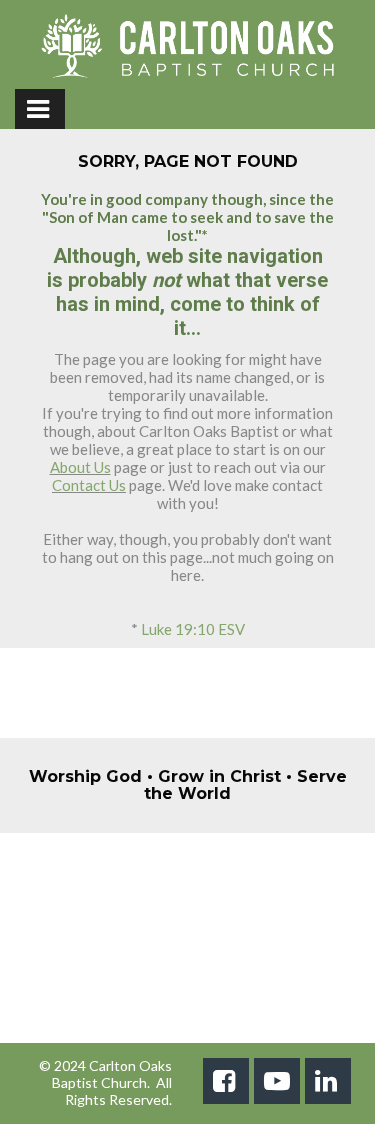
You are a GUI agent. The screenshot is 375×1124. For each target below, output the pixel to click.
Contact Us (89, 485)
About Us (80, 467)
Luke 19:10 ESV (193, 629)
